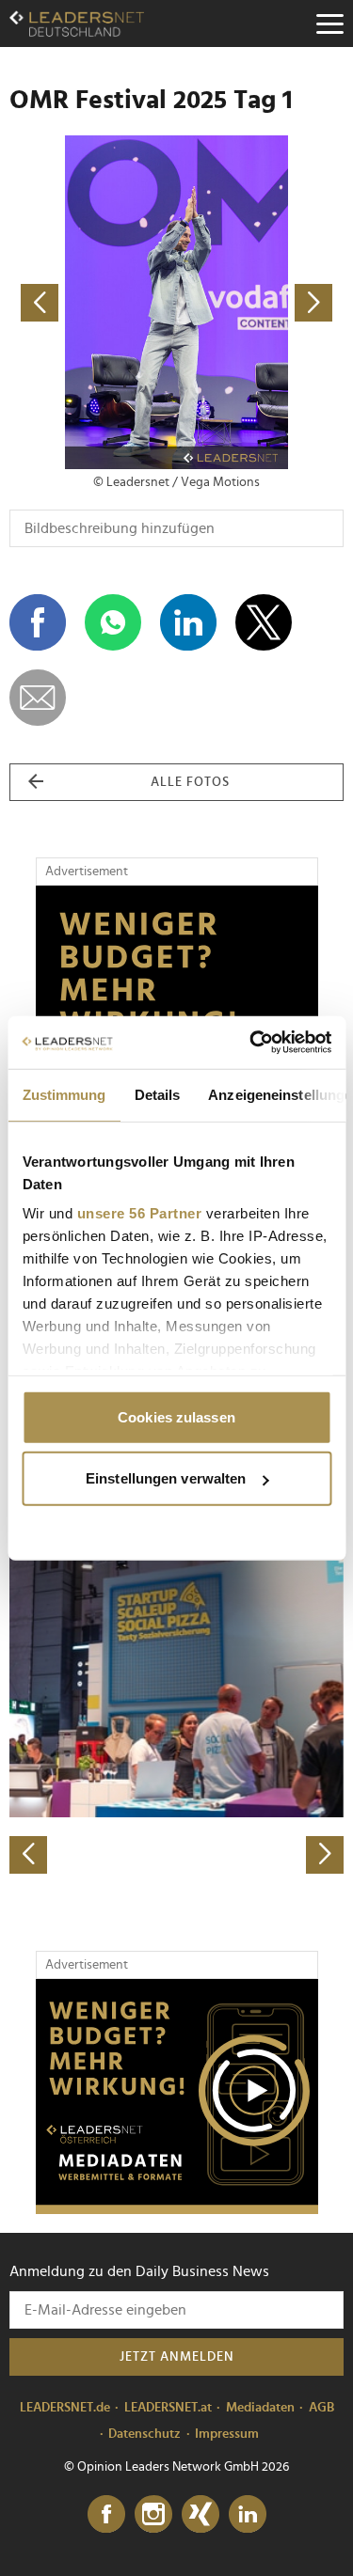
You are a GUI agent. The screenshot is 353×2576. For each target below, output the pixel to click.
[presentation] (28, 1855)
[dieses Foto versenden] (38, 698)
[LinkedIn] (248, 2515)
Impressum (227, 2434)
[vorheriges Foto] (93, 302)
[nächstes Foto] (261, 302)
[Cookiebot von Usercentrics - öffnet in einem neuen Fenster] (251, 1043)
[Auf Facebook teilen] (38, 622)
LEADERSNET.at (168, 2408)
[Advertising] (177, 2097)
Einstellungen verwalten (166, 1478)
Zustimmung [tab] (64, 1094)
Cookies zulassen (176, 1416)
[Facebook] (106, 2515)
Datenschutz (144, 2434)
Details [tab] (157, 1094)
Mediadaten (260, 2408)
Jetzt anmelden (177, 2357)
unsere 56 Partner (139, 1213)
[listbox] (176, 1710)
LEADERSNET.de (65, 2408)
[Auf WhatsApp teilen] (113, 622)
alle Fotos (190, 782)
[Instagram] (153, 2515)
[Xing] (201, 2515)
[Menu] (329, 24)
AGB (321, 2408)
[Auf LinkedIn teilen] (188, 622)
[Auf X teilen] (264, 622)
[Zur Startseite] (77, 24)
